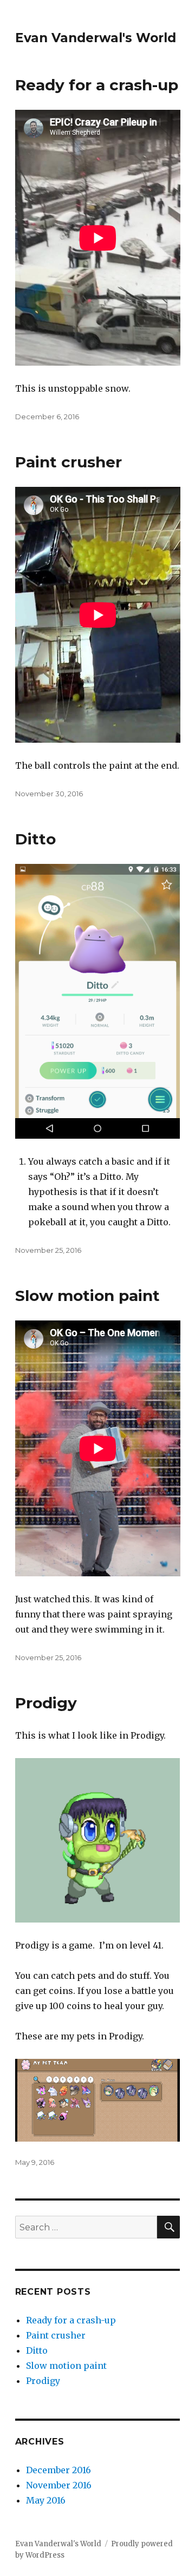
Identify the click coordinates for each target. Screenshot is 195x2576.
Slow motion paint (87, 1296)
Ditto (35, 839)
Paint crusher (69, 462)
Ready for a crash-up (97, 85)
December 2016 (58, 2470)
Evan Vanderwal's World (96, 38)
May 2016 (46, 2500)
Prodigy (46, 1703)
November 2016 (59, 2485)
